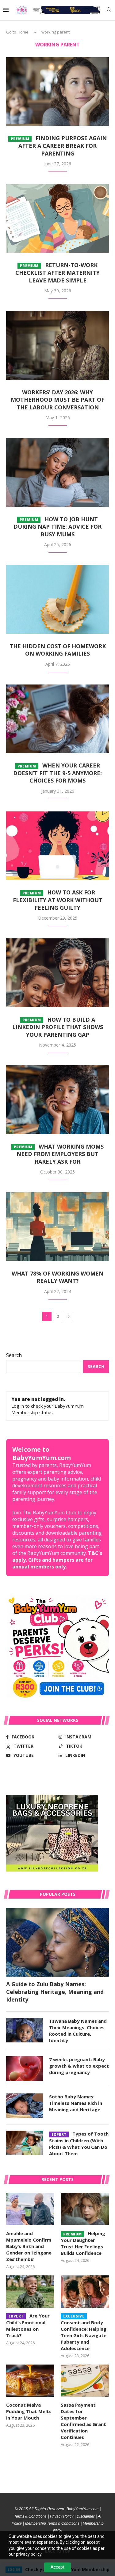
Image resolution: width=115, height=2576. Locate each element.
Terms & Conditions (30, 2516)
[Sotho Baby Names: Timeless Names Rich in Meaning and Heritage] (25, 2106)
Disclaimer (86, 2516)
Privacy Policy (62, 2516)
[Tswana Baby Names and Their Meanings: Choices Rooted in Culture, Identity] (25, 2030)
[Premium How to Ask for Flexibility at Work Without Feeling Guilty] (57, 846)
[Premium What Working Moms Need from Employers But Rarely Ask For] (57, 1100)
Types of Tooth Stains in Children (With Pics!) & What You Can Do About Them (79, 2144)
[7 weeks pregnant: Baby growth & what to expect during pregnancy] (25, 2069)
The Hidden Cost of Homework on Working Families (58, 650)
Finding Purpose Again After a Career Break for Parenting (59, 146)
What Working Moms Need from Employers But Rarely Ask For (59, 1154)
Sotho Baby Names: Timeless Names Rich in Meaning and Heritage (76, 2103)
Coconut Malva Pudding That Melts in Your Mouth (29, 2411)
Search (14, 1355)
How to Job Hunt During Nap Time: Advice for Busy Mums (57, 527)
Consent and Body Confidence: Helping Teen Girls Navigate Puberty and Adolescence (84, 2333)
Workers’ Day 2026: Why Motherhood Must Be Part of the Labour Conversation (57, 400)
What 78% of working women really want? (57, 1277)
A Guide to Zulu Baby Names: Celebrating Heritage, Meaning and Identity (55, 1992)
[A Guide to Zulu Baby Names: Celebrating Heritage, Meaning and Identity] (57, 1942)
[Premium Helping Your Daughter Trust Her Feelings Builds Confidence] (85, 2209)
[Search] (109, 10)
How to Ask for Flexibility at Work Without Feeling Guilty (58, 900)
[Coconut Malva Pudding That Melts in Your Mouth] (30, 2381)
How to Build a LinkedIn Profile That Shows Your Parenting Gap (58, 1027)
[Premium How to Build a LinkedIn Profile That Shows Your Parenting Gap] (57, 973)
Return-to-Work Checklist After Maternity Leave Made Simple (57, 272)
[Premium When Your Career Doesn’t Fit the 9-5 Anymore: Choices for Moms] (57, 719)
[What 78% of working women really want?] (57, 1227)
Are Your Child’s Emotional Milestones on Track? (28, 2326)
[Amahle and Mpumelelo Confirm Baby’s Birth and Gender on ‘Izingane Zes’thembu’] (30, 2209)
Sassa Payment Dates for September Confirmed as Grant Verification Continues (83, 2421)
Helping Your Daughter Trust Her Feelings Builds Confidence (83, 2243)
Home (23, 32)
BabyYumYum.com (82, 2509)
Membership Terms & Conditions (52, 2523)
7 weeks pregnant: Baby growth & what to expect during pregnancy (79, 2066)
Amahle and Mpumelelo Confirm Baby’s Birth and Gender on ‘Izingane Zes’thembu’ (29, 2246)
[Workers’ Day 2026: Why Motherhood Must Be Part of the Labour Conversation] (57, 345)
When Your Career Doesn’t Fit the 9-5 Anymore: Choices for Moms (57, 773)
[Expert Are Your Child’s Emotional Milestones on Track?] (30, 2292)
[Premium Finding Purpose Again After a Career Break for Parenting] (57, 91)
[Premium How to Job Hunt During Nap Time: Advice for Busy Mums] (57, 472)
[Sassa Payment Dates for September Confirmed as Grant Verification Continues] (85, 2381)
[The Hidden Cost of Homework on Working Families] (57, 599)
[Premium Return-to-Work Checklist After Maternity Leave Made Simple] (57, 218)
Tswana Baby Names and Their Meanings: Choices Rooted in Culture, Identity (78, 2031)
